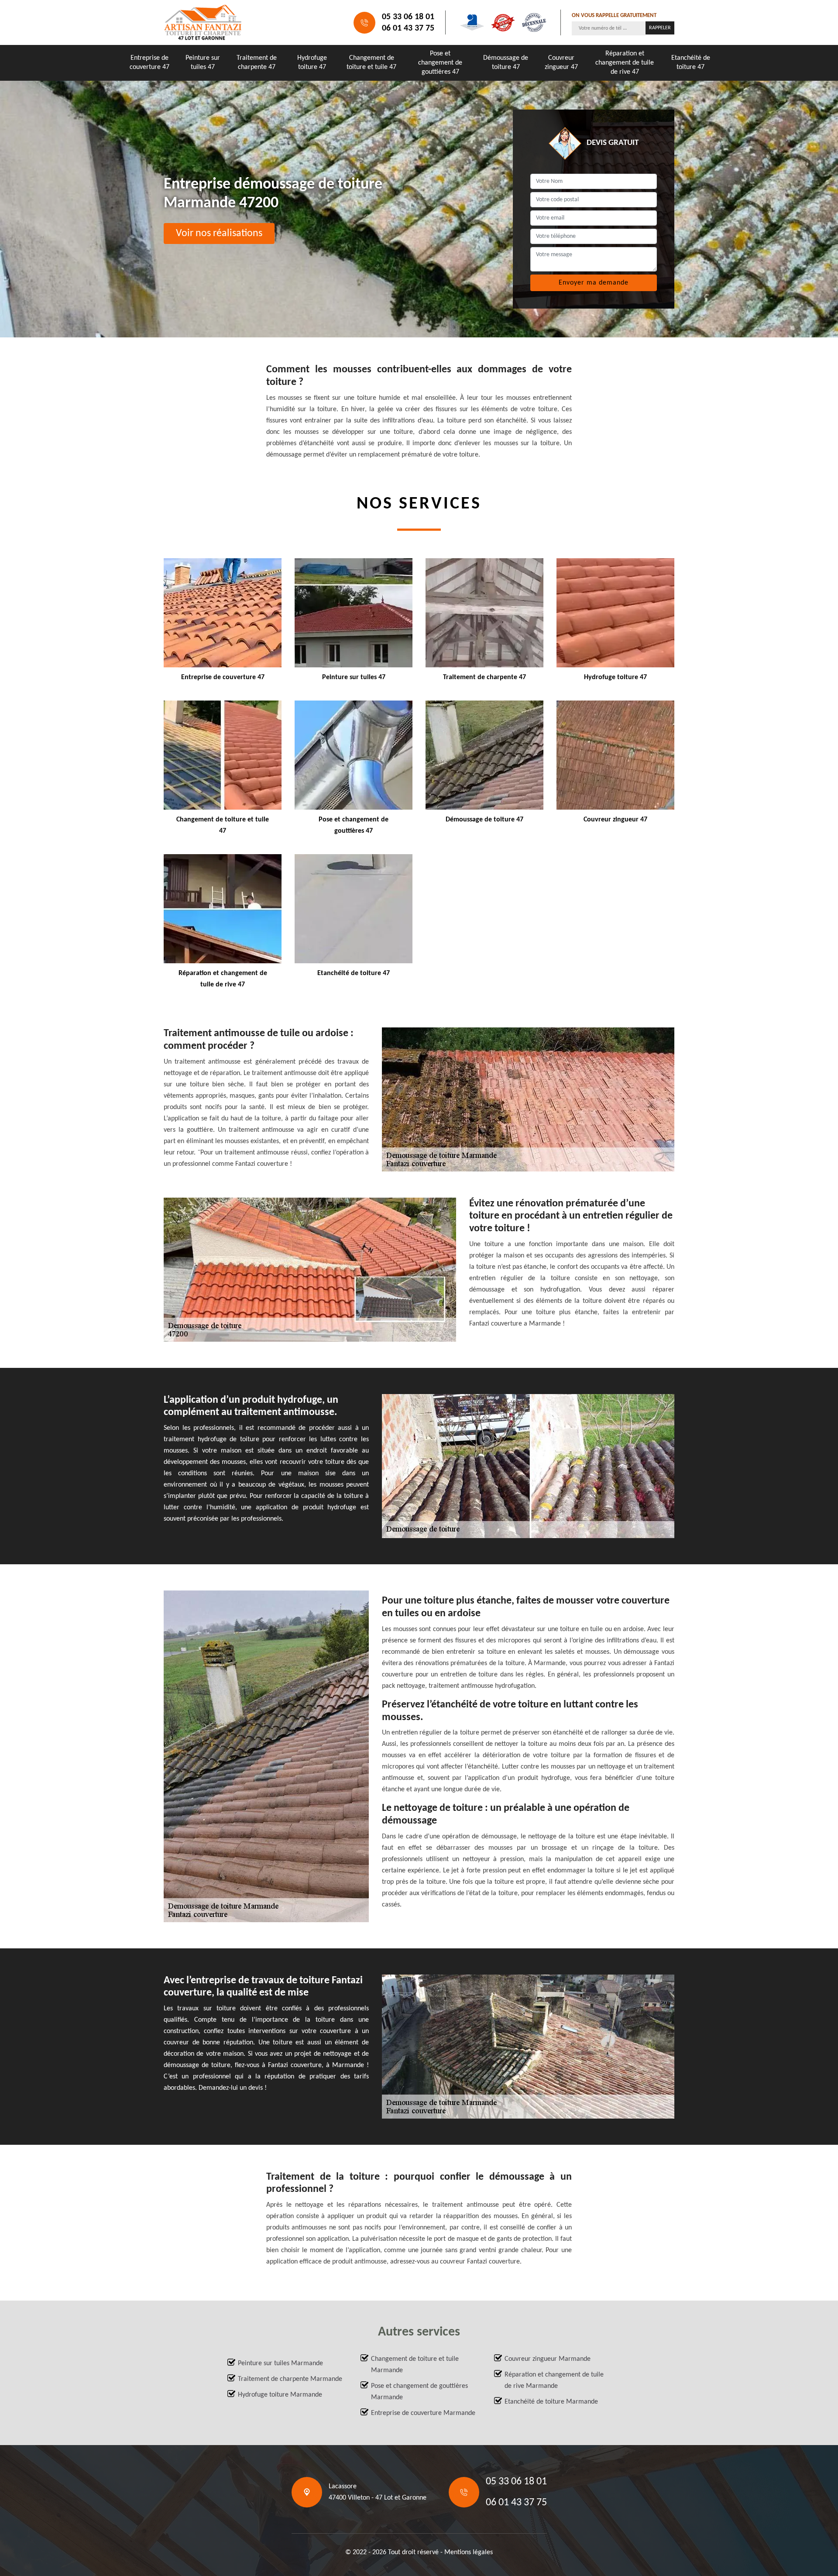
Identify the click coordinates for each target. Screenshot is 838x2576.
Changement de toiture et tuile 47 (371, 63)
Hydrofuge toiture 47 (312, 63)
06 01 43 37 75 (408, 28)
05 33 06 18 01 (408, 17)
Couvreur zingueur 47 (561, 63)
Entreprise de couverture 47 (149, 63)
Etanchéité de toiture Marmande (551, 2402)
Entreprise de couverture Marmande (423, 2413)
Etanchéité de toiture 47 (691, 63)
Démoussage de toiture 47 (506, 63)
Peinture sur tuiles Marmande (280, 2363)
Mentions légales (469, 2552)
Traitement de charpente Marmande (290, 2379)
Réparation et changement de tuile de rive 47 (625, 63)
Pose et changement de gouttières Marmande (419, 2392)
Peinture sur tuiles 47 (203, 63)
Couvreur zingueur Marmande (548, 2359)
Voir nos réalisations (219, 234)
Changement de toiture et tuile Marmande (415, 2365)
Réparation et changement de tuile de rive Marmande (554, 2380)
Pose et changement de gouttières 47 (440, 63)
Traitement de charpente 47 (257, 63)
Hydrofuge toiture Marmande (280, 2395)
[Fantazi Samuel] (203, 22)
